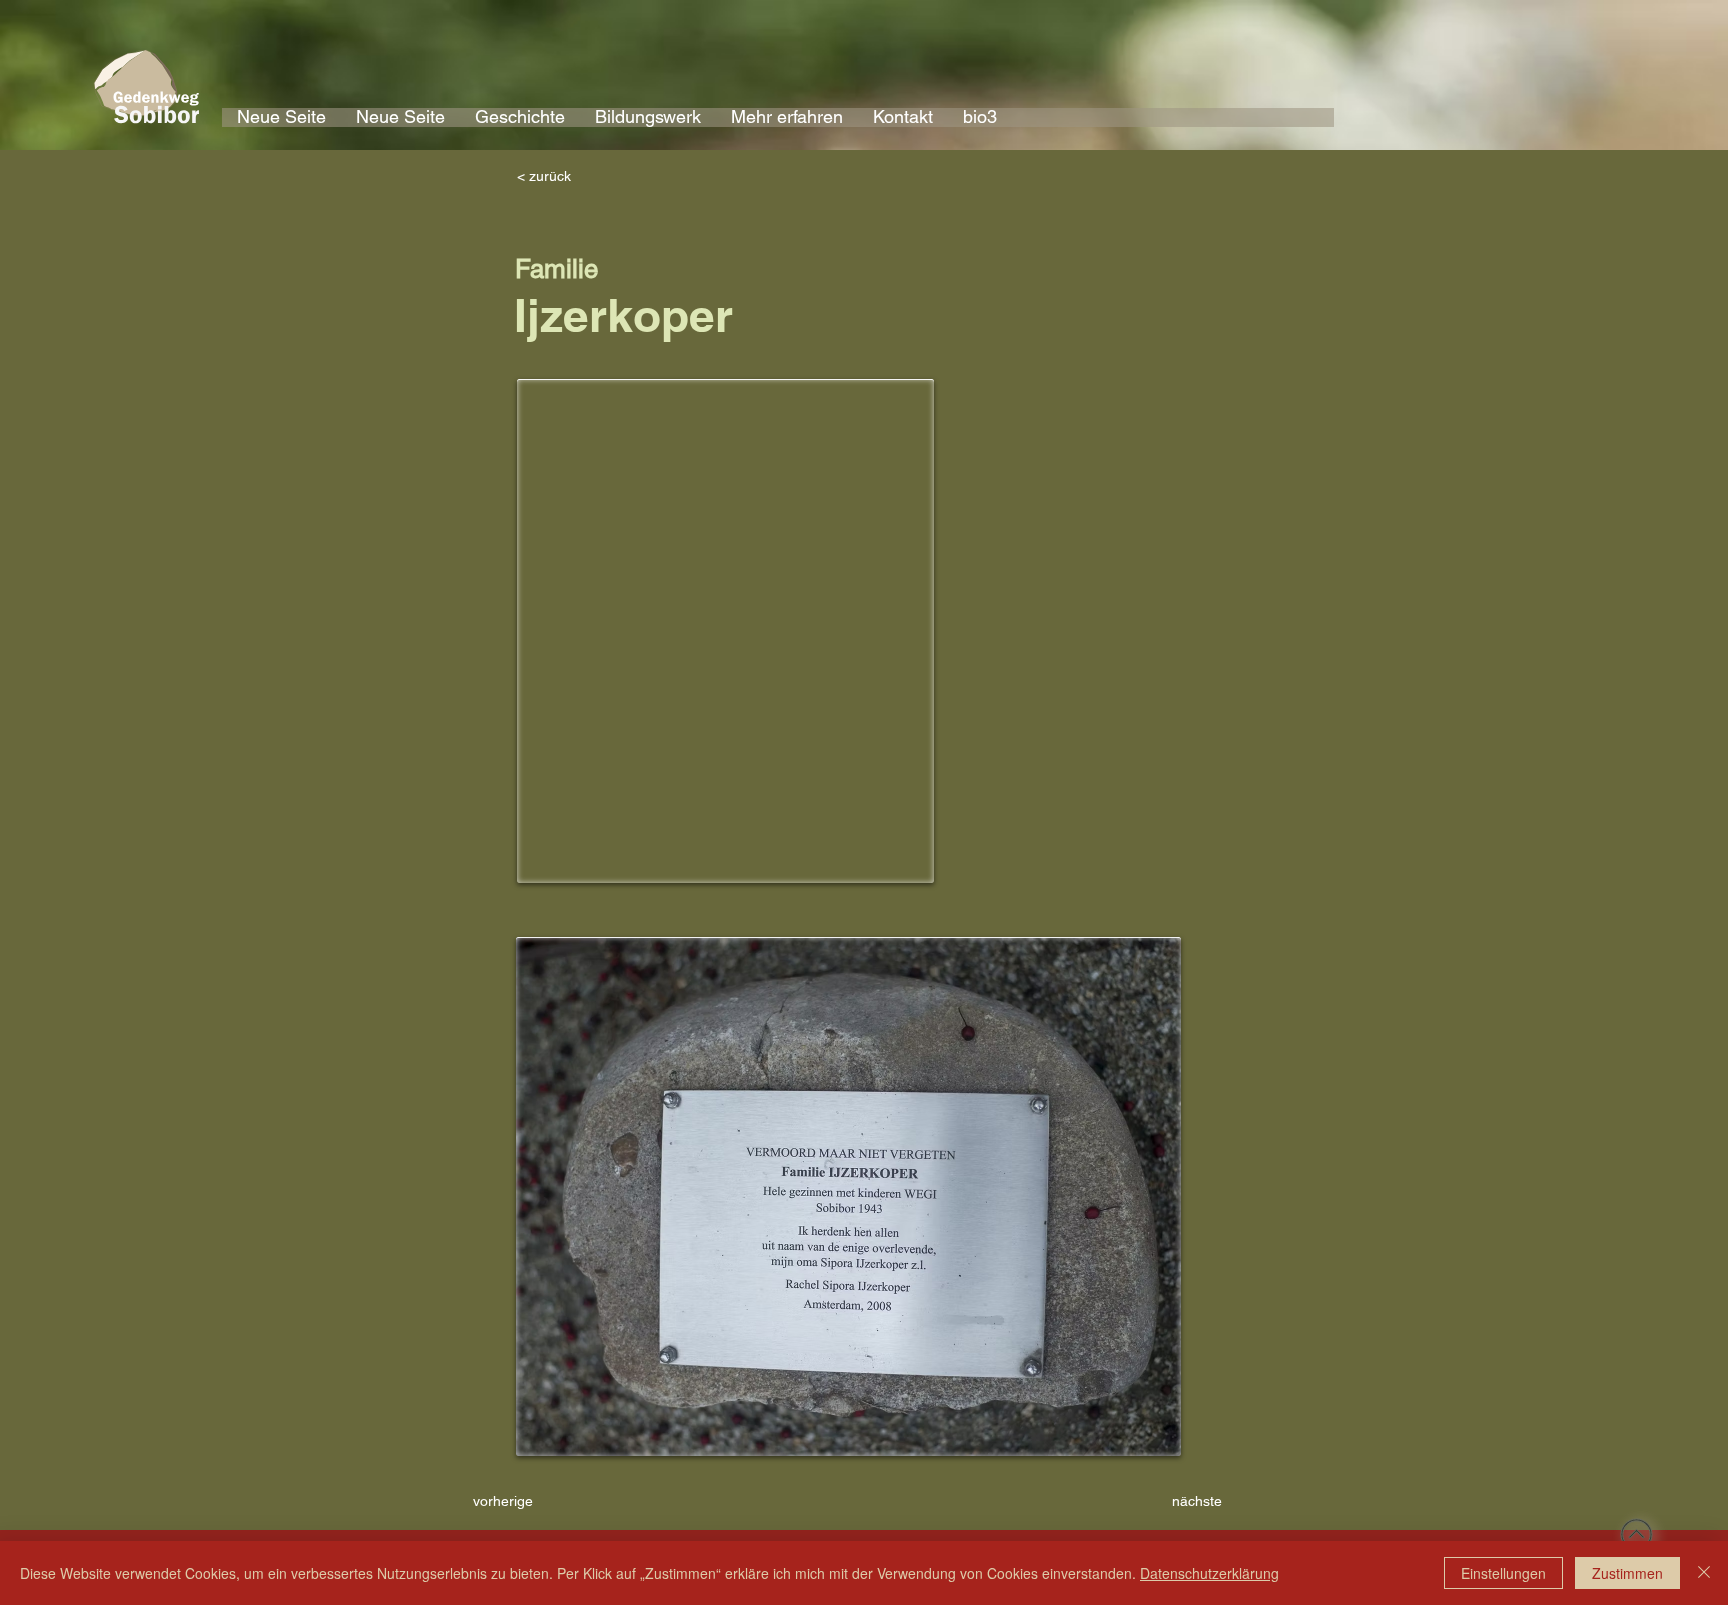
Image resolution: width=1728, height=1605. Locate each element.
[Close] (1704, 1573)
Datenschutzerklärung (1209, 1573)
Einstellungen (1503, 1573)
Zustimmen (1627, 1573)
